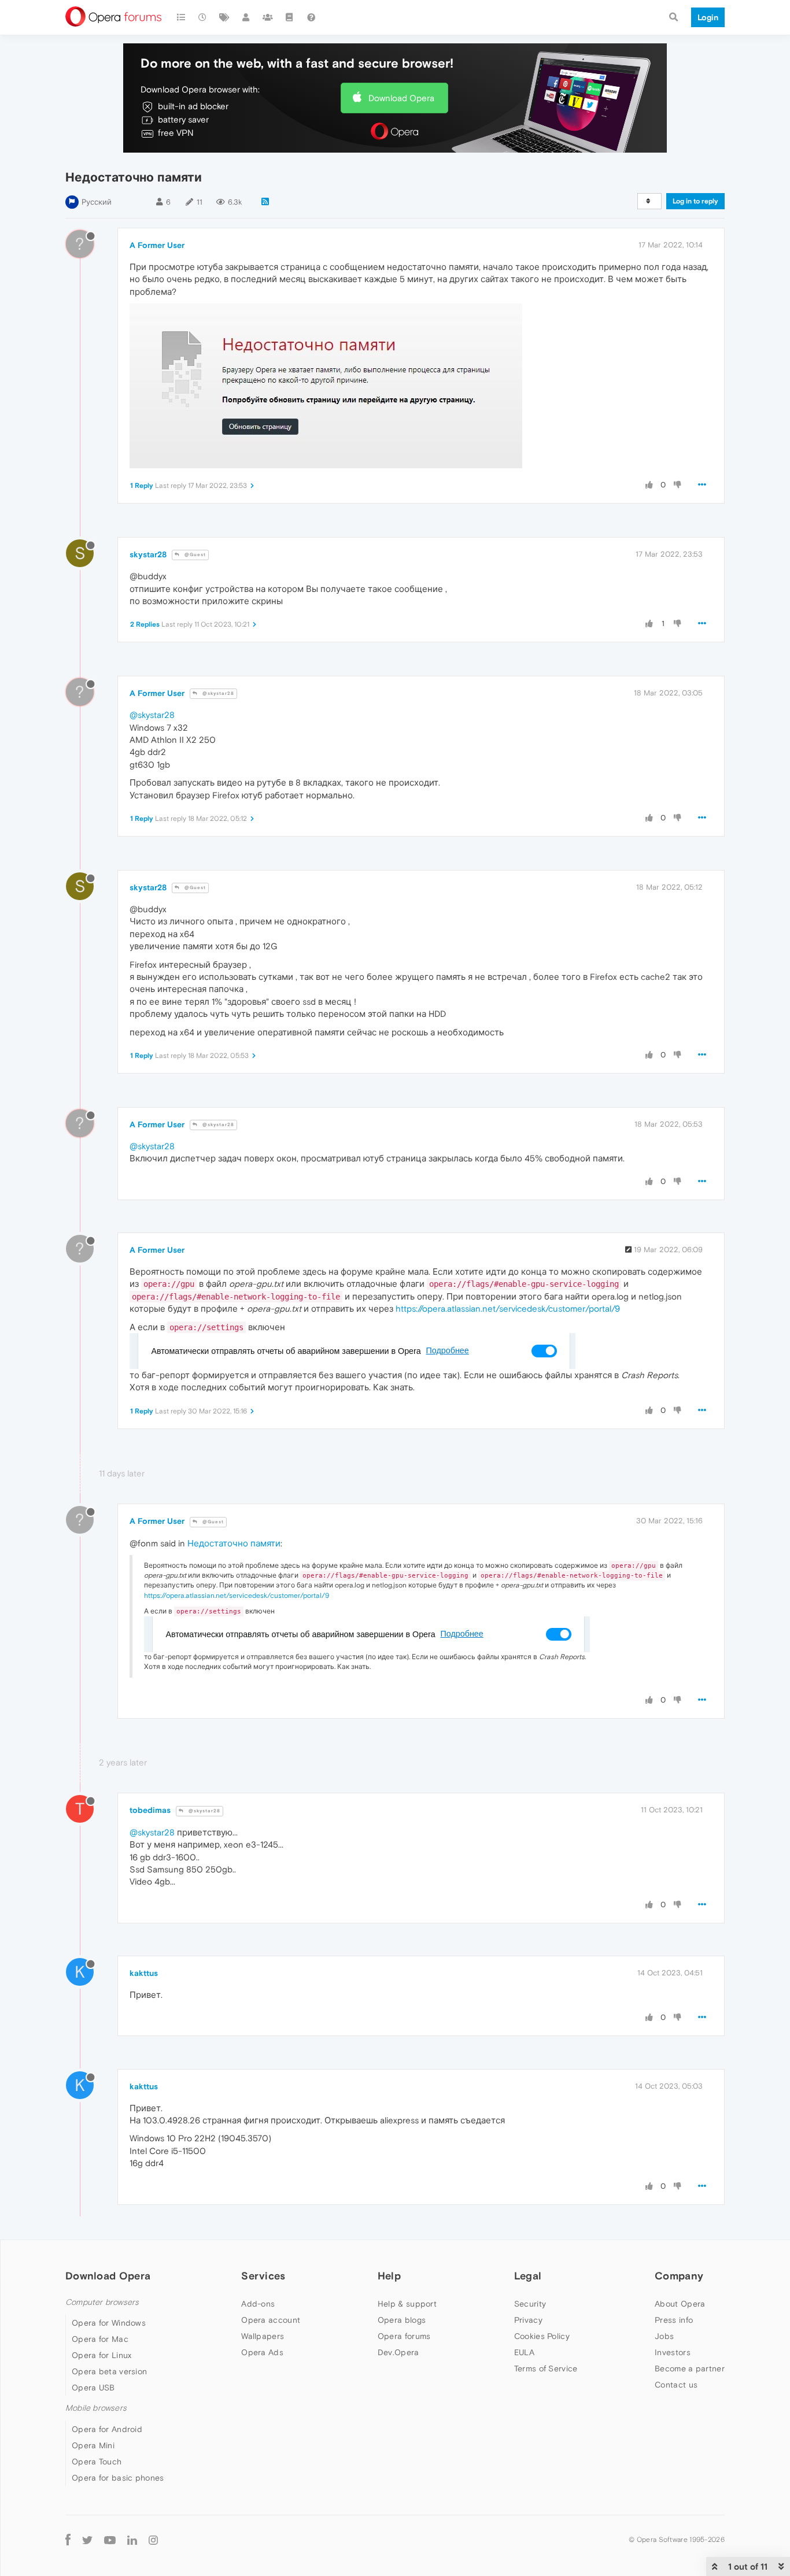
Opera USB (93, 2388)
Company (679, 2276)
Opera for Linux (102, 2355)
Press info (674, 2320)
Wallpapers (263, 2336)
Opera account (271, 2320)
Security (530, 2304)
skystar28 (148, 554)
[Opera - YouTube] (110, 2540)
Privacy (528, 2320)
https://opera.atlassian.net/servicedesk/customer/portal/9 (508, 1309)
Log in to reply (695, 201)
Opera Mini (93, 2445)
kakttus (144, 1973)
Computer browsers (102, 2302)
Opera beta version (109, 2371)
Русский (97, 202)
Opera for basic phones (118, 2478)
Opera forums (404, 2336)
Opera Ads (262, 2352)
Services (263, 2276)
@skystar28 (217, 693)
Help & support (407, 2304)
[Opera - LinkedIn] (132, 2540)
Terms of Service (546, 2368)
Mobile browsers (96, 2408)
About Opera (680, 2304)
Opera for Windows (109, 2323)
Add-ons (258, 2304)
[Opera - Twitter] (87, 2540)
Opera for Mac (100, 2339)
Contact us (676, 2385)
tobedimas (150, 1810)
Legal (528, 2276)
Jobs (664, 2336)
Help (389, 2276)
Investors (673, 2352)
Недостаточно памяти (234, 1543)
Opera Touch (97, 2462)
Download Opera (401, 98)
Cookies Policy (542, 2336)
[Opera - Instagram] (153, 2540)
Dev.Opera (398, 2352)
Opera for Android (107, 2429)
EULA (524, 2352)
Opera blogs (402, 2320)
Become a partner (690, 2368)
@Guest (194, 555)
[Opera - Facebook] (68, 2540)
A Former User (157, 245)
